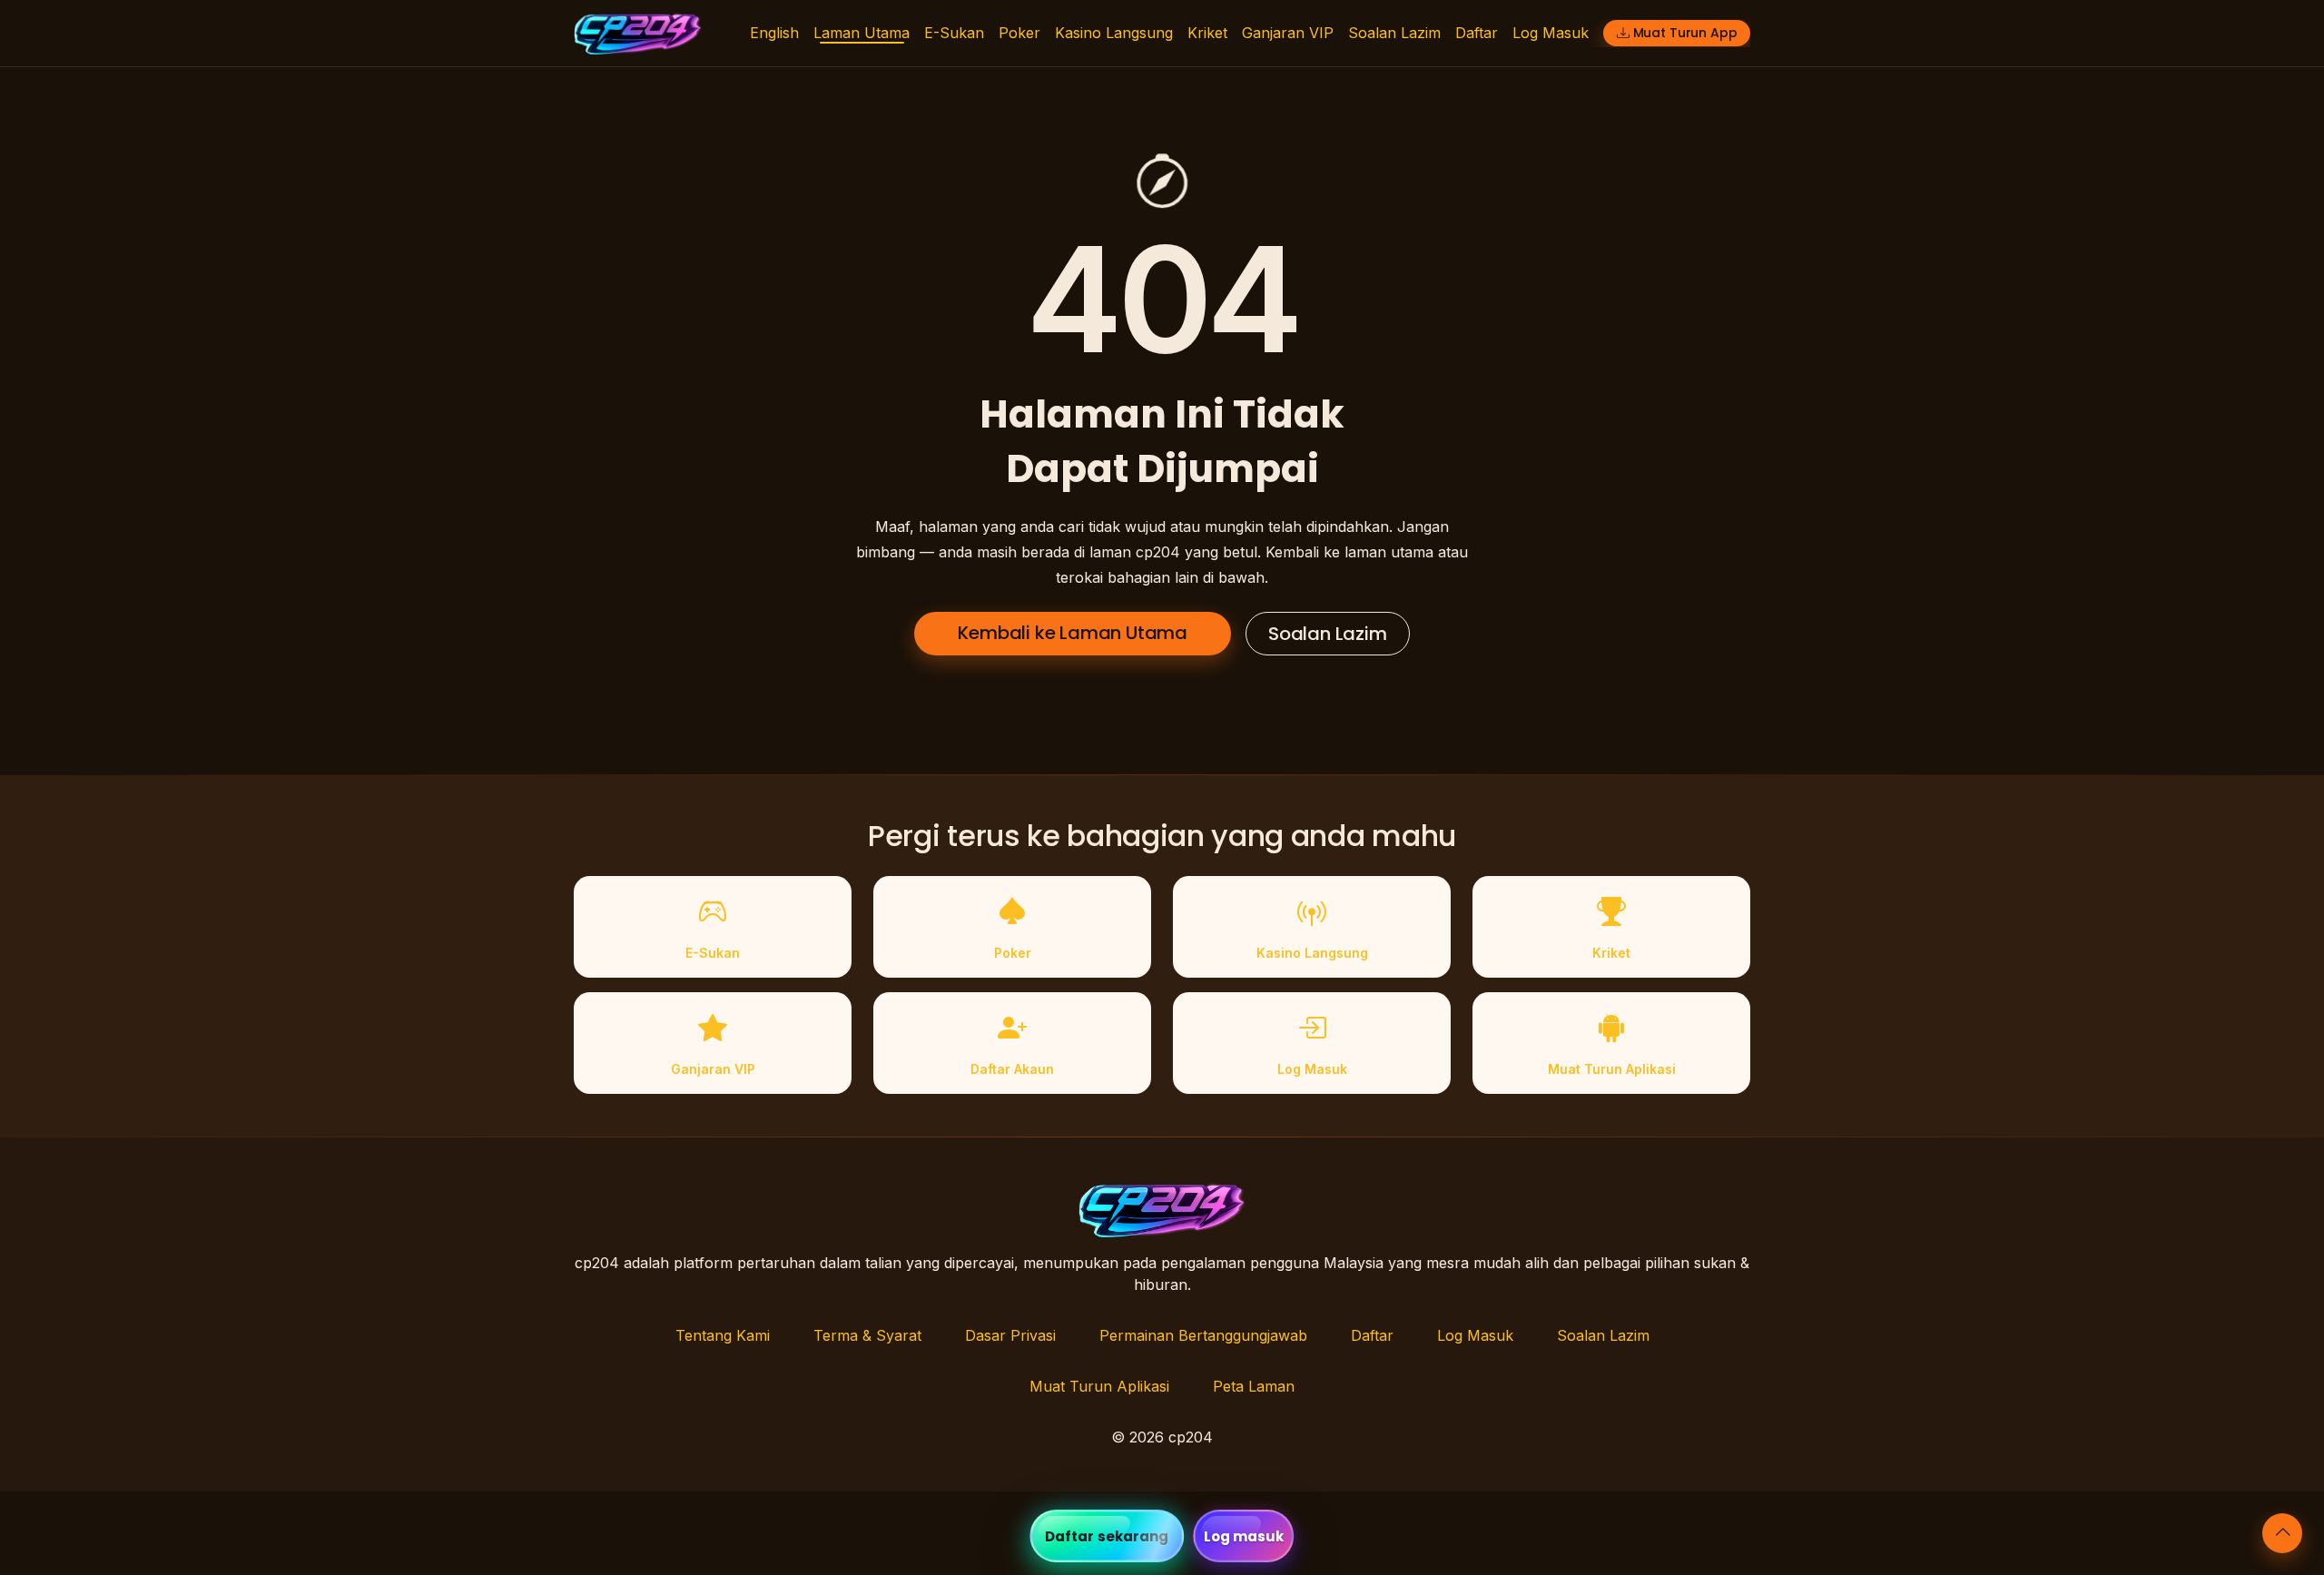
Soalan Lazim (1394, 33)
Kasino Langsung (1114, 33)
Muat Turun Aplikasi (1099, 1386)
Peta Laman (1254, 1386)
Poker (1019, 33)
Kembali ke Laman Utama (1073, 633)
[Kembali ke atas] (2282, 1533)
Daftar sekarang (1107, 1536)
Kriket (1207, 33)
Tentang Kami (723, 1335)
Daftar (1477, 33)
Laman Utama (862, 33)
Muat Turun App (1685, 33)
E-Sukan (954, 33)
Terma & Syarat (867, 1335)
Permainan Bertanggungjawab (1203, 1335)
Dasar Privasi (1010, 1335)
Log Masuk (1551, 33)
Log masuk (1244, 1536)
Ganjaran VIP (1288, 33)
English (774, 33)
